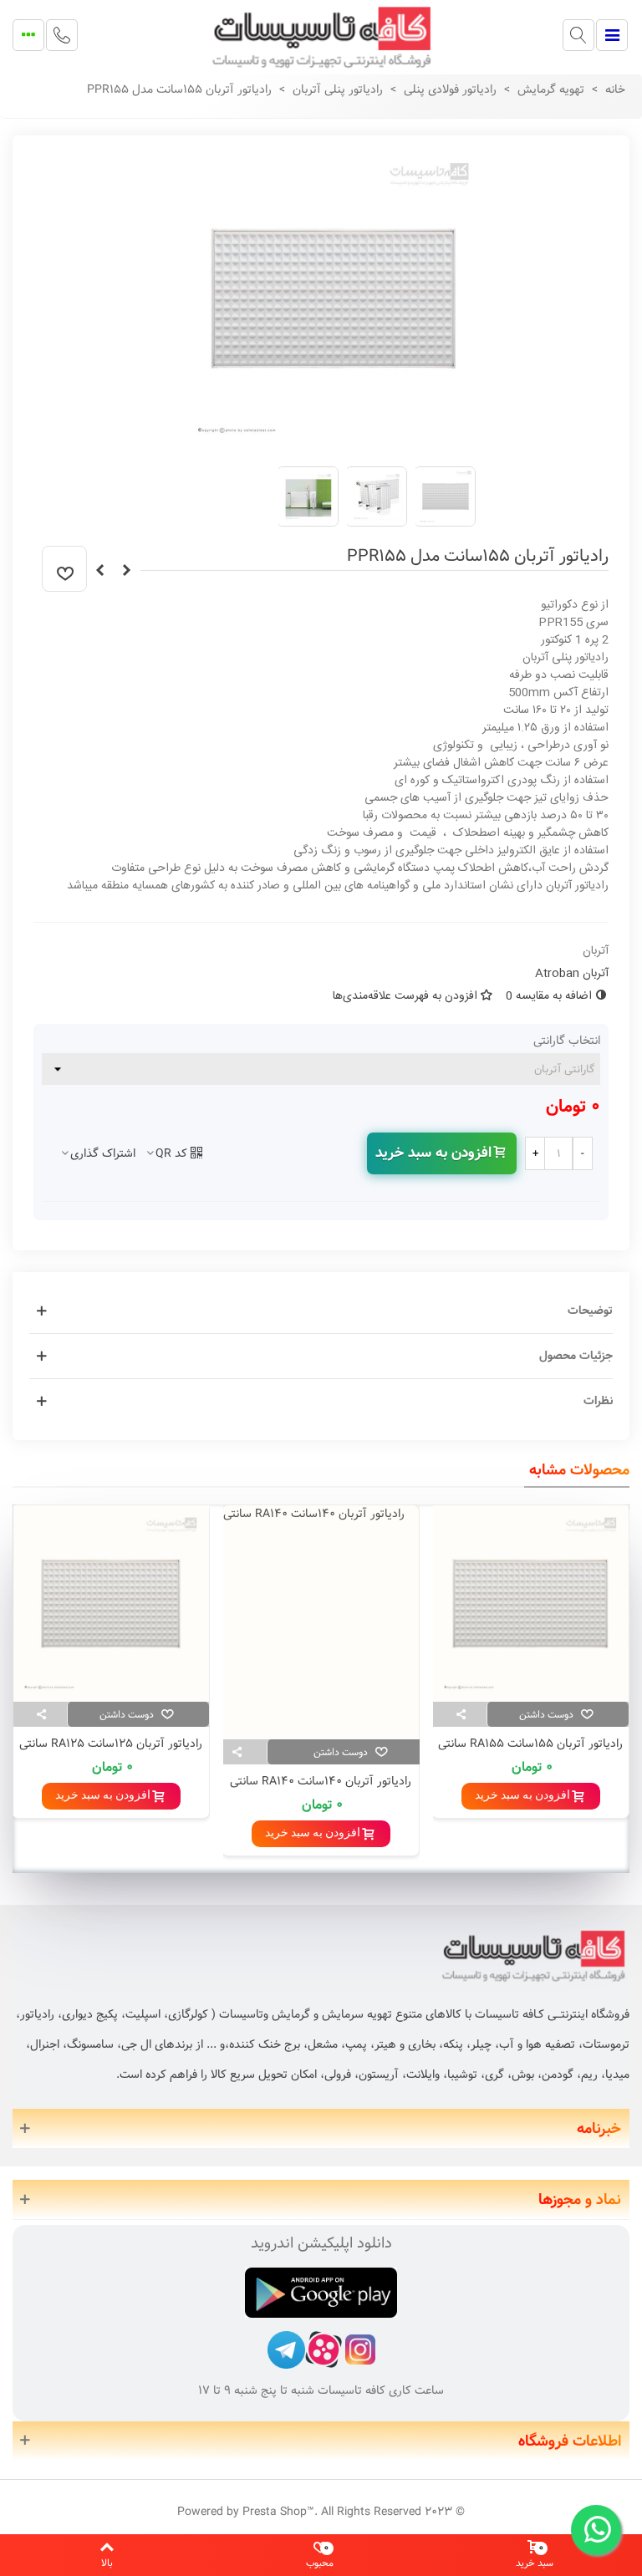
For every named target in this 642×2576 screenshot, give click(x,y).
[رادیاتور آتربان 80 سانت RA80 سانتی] (99, 571)
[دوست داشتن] (64, 569)
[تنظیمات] (28, 35)
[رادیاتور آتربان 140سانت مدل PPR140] (126, 571)
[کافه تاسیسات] (321, 35)
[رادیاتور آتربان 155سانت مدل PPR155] (334, 444)
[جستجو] (578, 35)
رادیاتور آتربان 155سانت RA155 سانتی (530, 1744)
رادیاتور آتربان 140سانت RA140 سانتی (321, 1782)
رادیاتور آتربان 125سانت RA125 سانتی (111, 1744)
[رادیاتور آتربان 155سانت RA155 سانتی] (530, 1604)
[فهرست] (612, 35)
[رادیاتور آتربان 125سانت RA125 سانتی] (111, 1604)
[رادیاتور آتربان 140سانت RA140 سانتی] (321, 1622)
